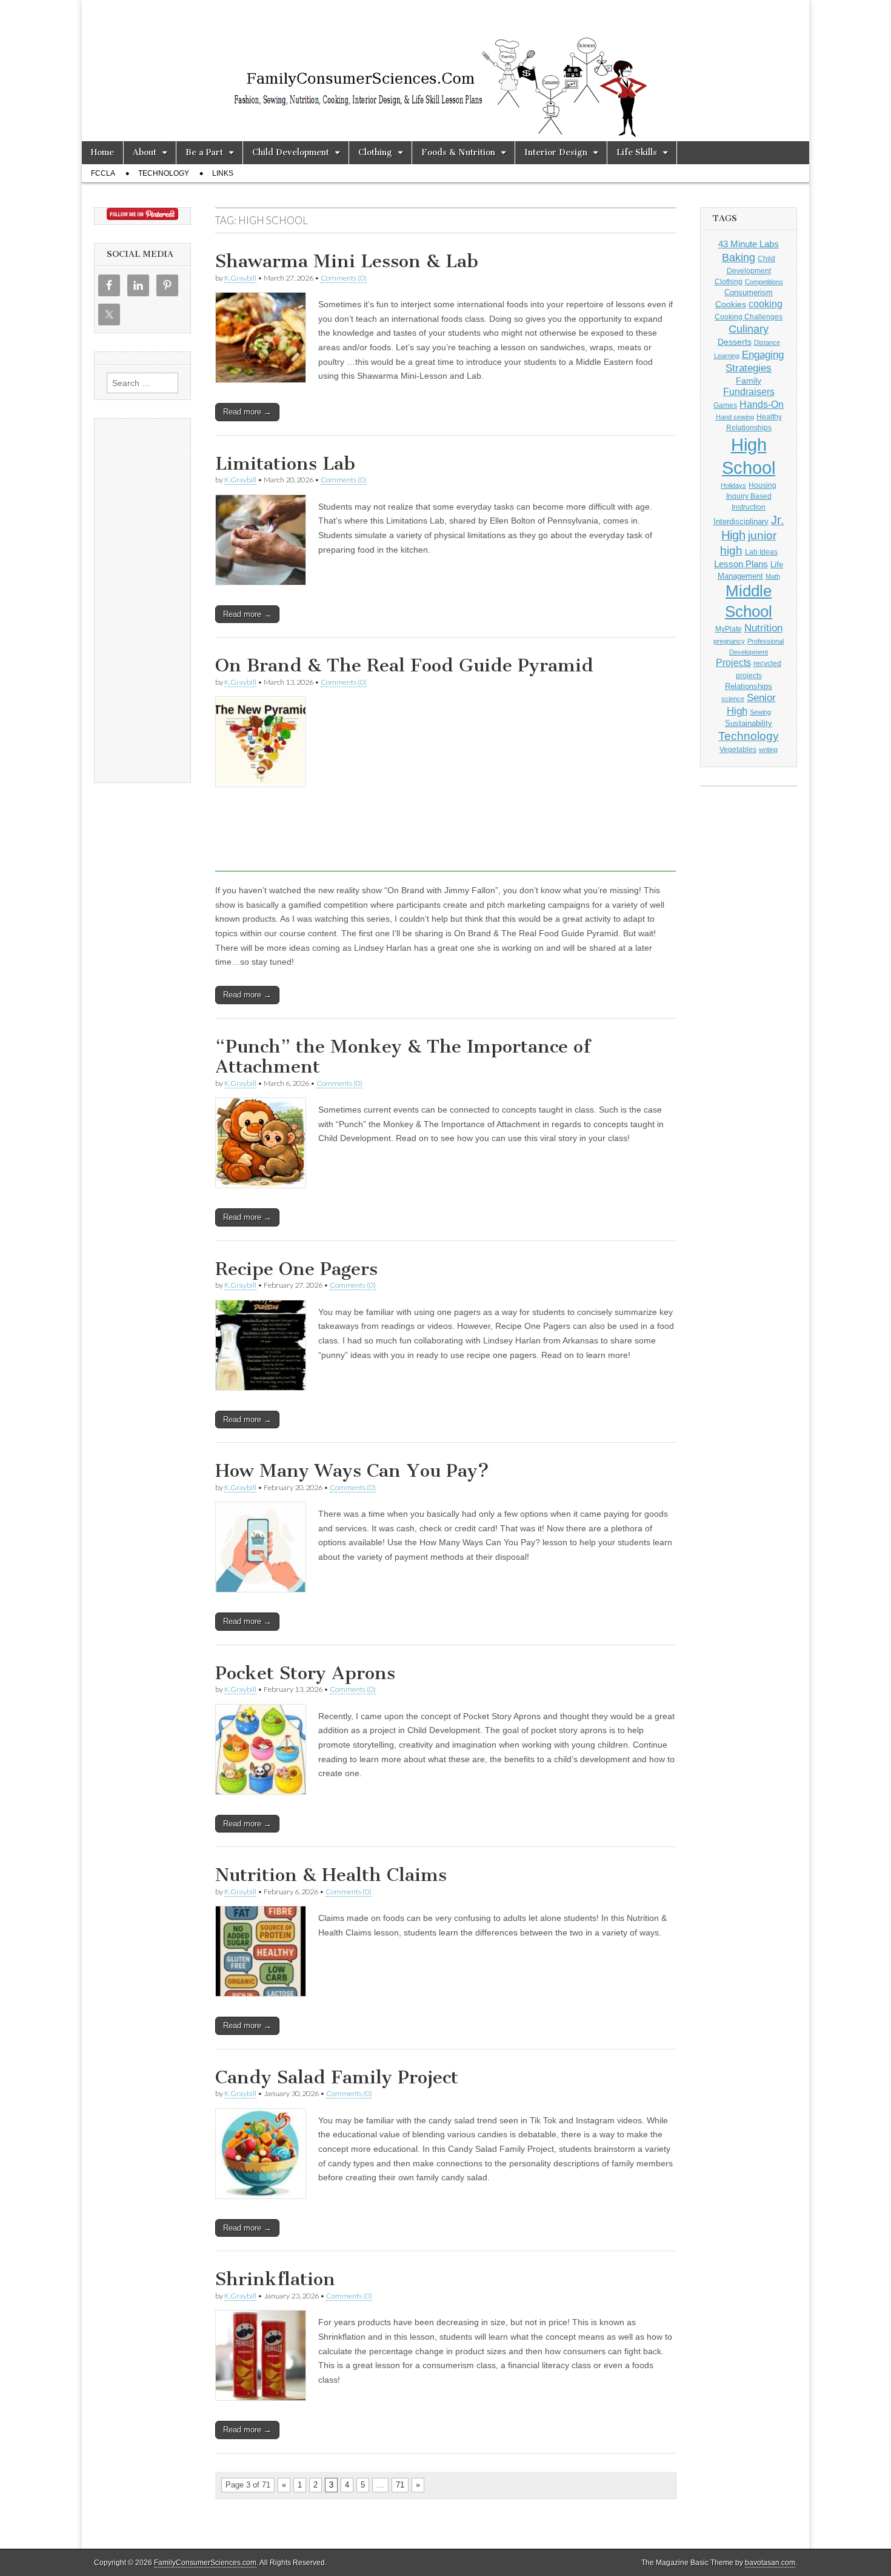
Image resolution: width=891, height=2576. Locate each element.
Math (773, 576)
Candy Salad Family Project (337, 2077)
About (145, 152)
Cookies (731, 304)
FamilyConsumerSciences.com (205, 2563)
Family (749, 381)
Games (725, 405)
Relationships (749, 686)
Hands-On (762, 404)
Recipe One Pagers (296, 1269)
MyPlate (729, 629)
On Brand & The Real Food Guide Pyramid (404, 665)
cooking (766, 304)
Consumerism (749, 292)
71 (400, 2485)
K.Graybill (240, 278)
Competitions (764, 282)
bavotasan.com (770, 2563)
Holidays (733, 485)
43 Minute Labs (749, 244)
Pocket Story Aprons (305, 1673)
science (733, 699)
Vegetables (738, 750)
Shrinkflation (275, 2279)
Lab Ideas (761, 552)
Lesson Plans (741, 564)
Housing (763, 485)
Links (223, 173)
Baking (739, 257)
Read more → (247, 412)
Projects (733, 663)
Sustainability (749, 724)
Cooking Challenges (749, 317)
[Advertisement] (446, 884)
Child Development (291, 152)
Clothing (375, 152)
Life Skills (637, 152)
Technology (164, 173)
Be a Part (204, 152)
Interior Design (556, 152)
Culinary (749, 329)
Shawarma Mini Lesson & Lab (347, 261)
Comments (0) (344, 278)
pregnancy (729, 641)
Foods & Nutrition (458, 152)
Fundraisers (749, 392)
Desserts (735, 342)
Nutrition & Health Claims (331, 1875)
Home (102, 152)
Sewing (760, 712)
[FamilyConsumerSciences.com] (446, 71)
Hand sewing (735, 417)
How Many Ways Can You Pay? (352, 1471)
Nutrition (763, 628)
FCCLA (103, 173)
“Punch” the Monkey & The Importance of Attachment (403, 1057)
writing (768, 750)
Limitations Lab (285, 464)
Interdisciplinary (741, 522)
